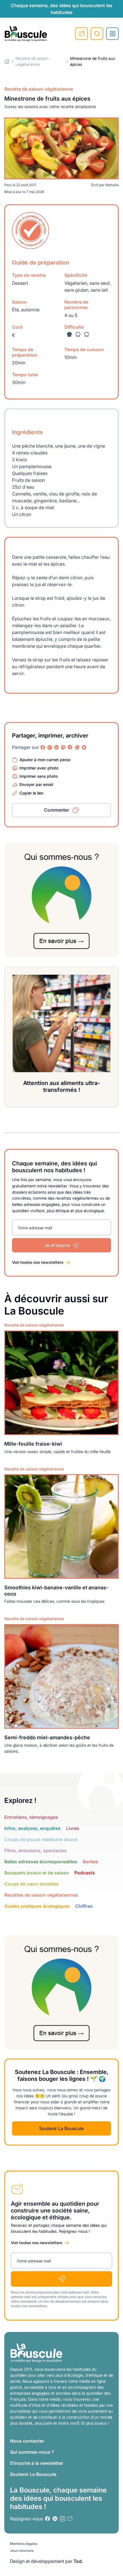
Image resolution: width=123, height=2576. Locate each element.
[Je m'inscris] (61, 2279)
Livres (73, 1828)
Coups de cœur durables (31, 1884)
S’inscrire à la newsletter (37, 2463)
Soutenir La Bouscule (61, 2128)
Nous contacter (27, 2441)
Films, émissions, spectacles (36, 1850)
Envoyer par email (36, 784)
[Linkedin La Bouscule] (57, 747)
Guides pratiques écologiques (37, 1906)
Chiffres (84, 1906)
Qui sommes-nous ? (32, 2452)
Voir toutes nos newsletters (38, 1262)
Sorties (90, 1862)
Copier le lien (31, 793)
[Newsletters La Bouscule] (70, 2519)
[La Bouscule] (26, 34)
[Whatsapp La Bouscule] (77, 747)
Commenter (57, 810)
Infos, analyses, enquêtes (32, 1828)
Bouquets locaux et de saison (37, 1873)
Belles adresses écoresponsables (41, 1862)
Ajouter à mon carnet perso (45, 760)
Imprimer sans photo (39, 776)
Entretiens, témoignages (31, 1817)
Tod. (78, 2561)
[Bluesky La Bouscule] (84, 747)
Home (7, 61)
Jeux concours (22, 2550)
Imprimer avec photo (39, 768)
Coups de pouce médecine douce (41, 1839)
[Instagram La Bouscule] (50, 747)
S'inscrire (82, 34)
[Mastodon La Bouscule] (64, 747)
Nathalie (112, 185)
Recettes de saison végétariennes (41, 1895)
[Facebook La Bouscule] (43, 747)
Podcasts (85, 1873)
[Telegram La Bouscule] (70, 747)
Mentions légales (24, 2544)
